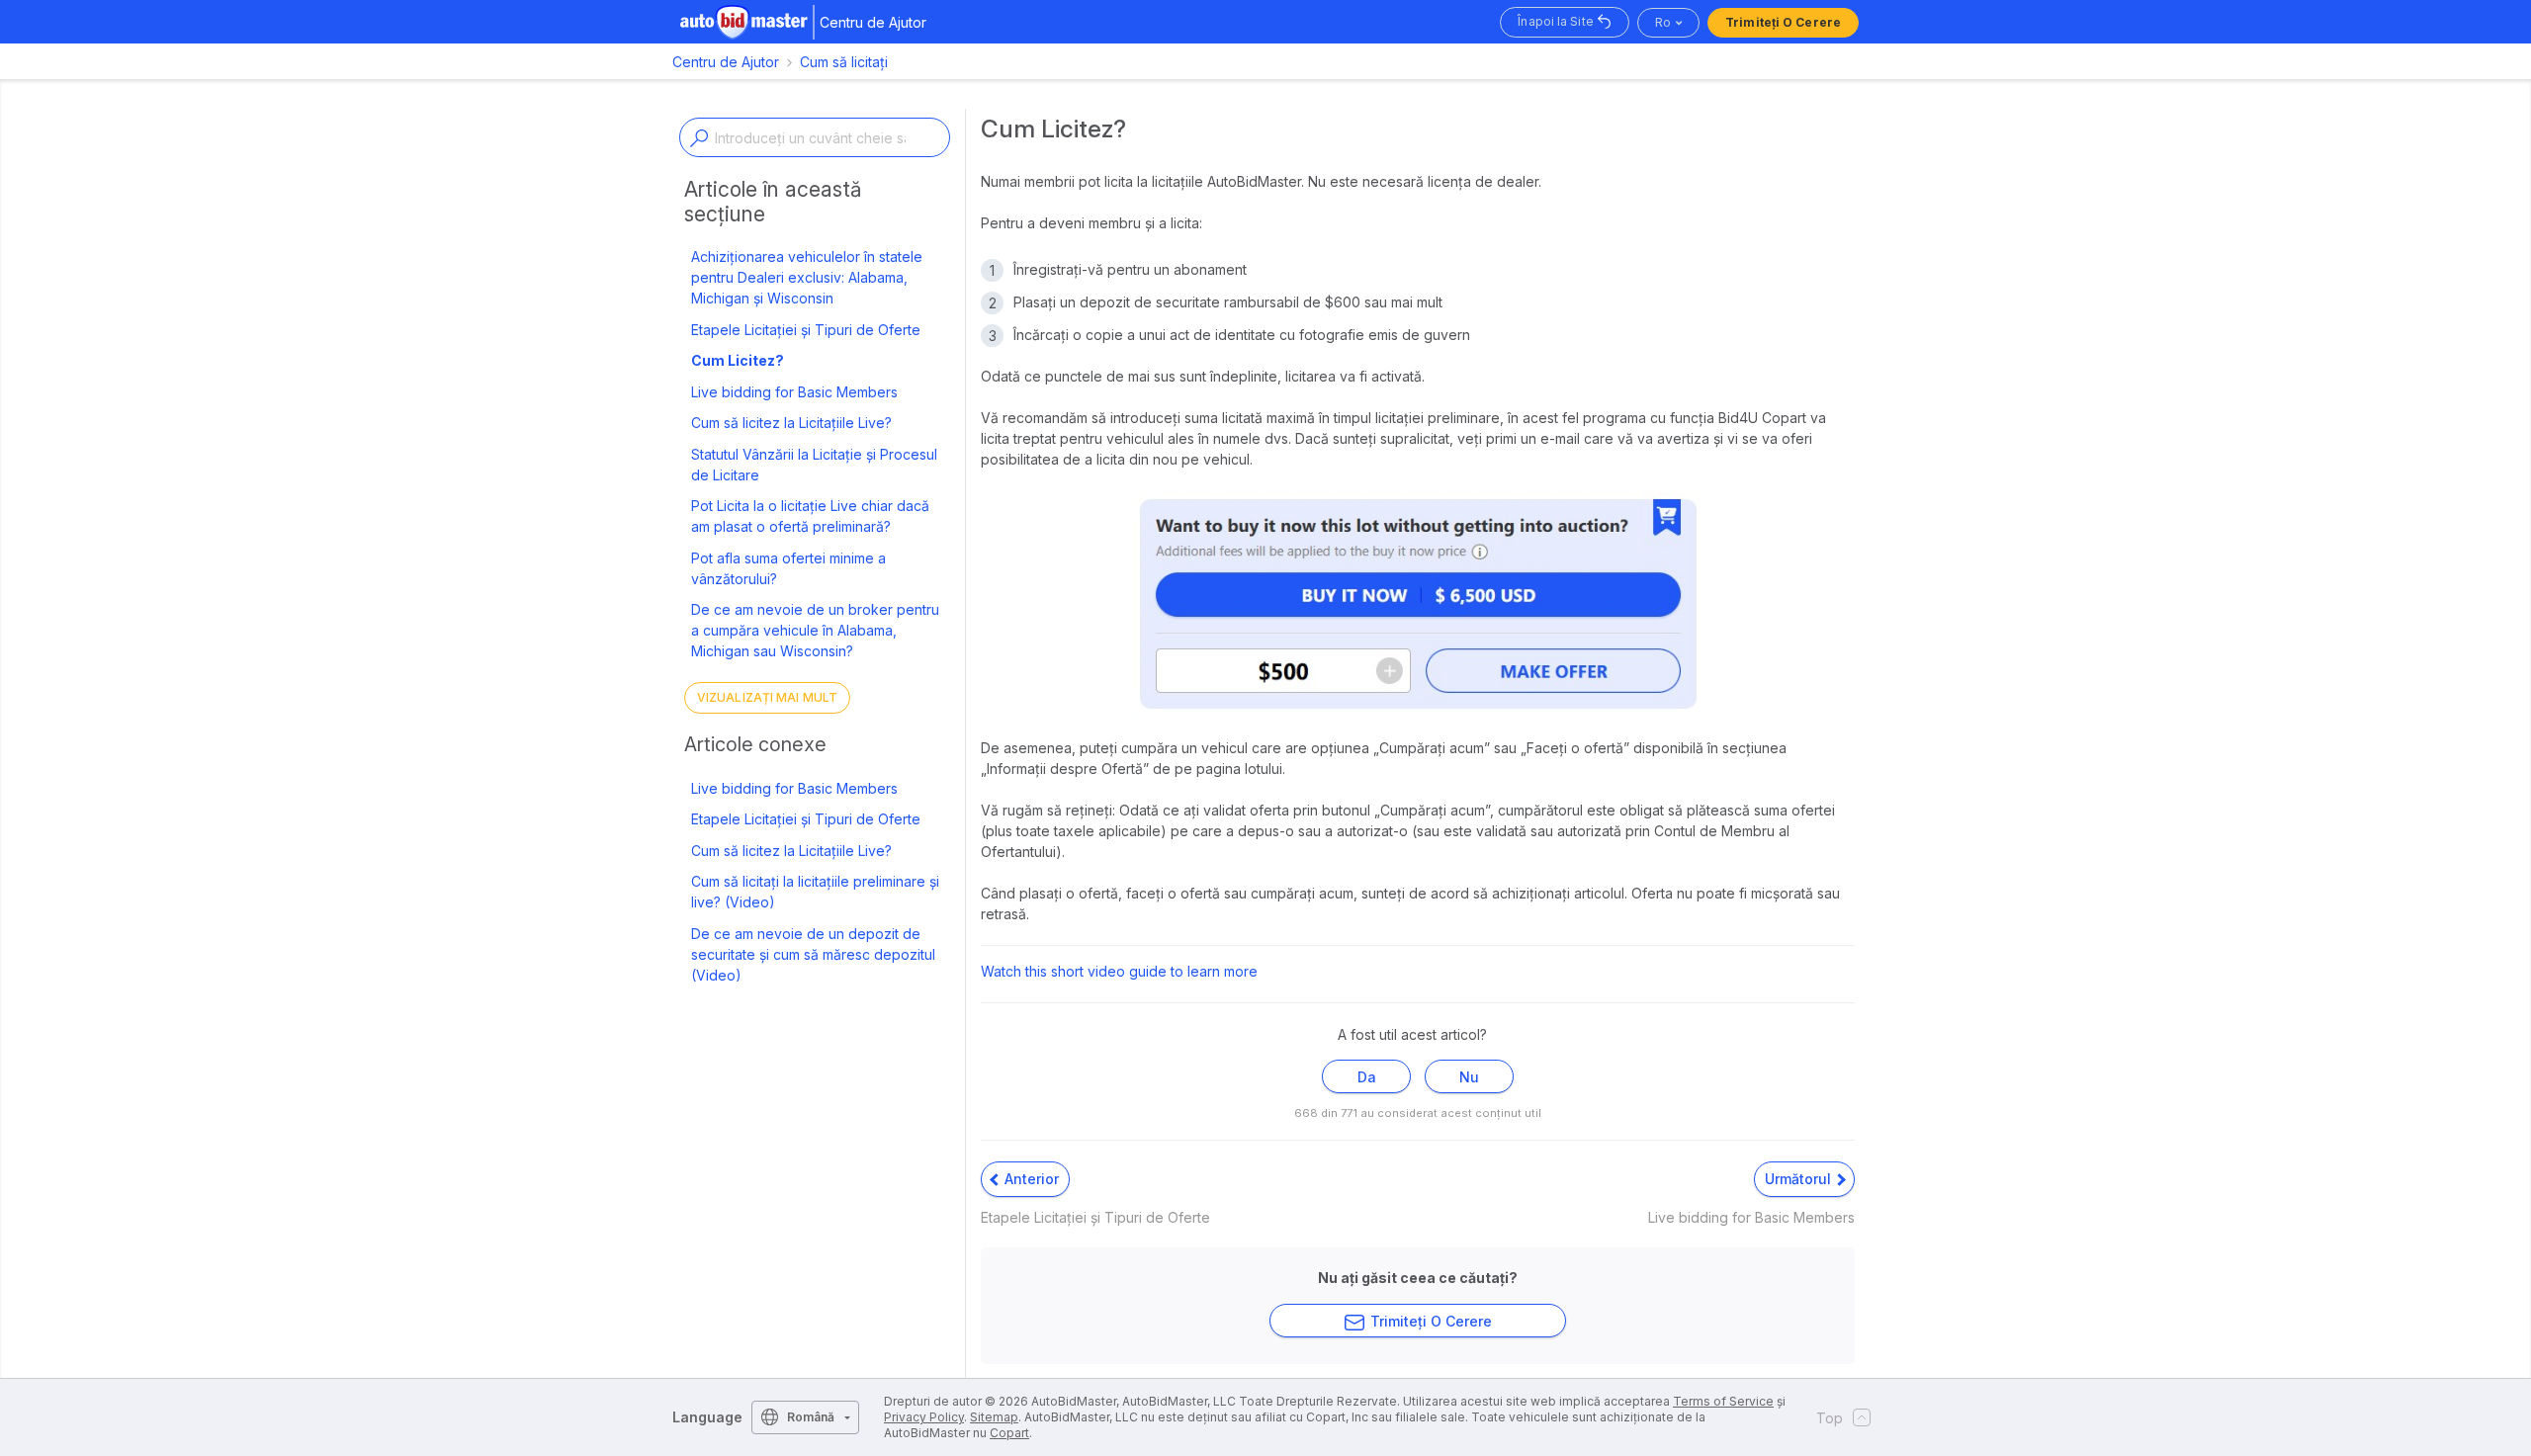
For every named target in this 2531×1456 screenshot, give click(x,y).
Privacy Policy (924, 1417)
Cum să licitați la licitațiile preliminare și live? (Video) (815, 892)
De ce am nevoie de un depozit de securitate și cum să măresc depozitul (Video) (813, 954)
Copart (1009, 1433)
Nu (1469, 1077)
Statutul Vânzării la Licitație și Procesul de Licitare (814, 465)
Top (1830, 1418)
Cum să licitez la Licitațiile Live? (791, 423)
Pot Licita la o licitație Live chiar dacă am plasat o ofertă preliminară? (810, 516)
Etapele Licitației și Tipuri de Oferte (806, 330)
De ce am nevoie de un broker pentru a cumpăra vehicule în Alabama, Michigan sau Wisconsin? (815, 630)
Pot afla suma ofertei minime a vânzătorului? (788, 568)
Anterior (1030, 1179)
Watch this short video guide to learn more (1119, 971)
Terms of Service (1723, 1401)
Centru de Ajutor (726, 62)
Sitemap (994, 1417)
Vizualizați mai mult (767, 697)
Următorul (1800, 1179)
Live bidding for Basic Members (794, 392)
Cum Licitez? (738, 360)
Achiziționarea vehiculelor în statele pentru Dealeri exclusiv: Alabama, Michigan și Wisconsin (807, 277)
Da (1367, 1077)
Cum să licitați (844, 62)
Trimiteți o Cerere (1783, 22)
